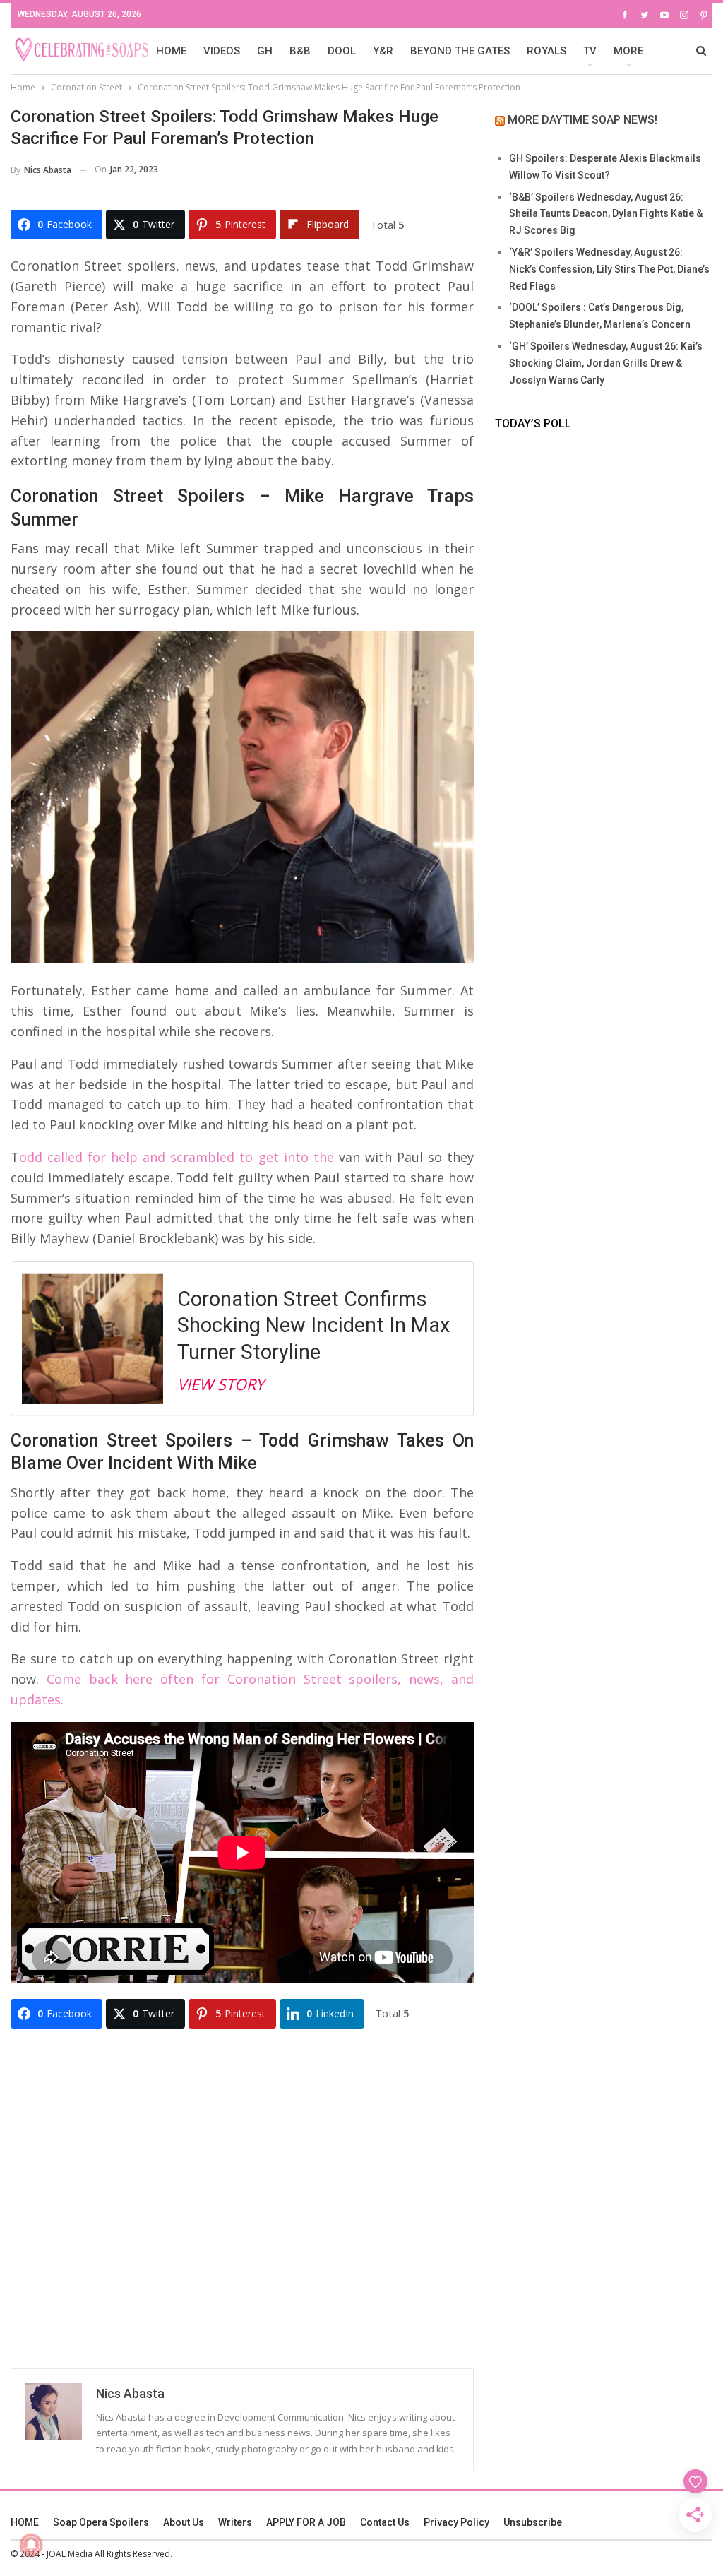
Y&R (383, 51)
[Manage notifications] (31, 2545)
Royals (546, 51)
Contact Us (385, 2522)
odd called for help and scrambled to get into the (177, 1157)
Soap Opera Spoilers (101, 2522)
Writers (235, 2522)
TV (590, 51)
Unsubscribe (533, 2522)
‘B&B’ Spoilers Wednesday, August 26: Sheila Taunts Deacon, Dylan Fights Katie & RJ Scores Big (606, 214)
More (628, 51)
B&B (300, 51)
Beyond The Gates (460, 51)
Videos (222, 51)
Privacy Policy (456, 2522)
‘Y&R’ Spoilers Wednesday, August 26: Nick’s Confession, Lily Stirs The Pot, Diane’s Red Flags (609, 269)
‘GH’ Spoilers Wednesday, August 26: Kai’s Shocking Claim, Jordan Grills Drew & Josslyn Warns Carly (606, 363)
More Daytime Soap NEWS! (582, 120)
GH (265, 51)
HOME (171, 51)
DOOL (342, 51)
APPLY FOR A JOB (306, 2522)
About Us (184, 2522)
